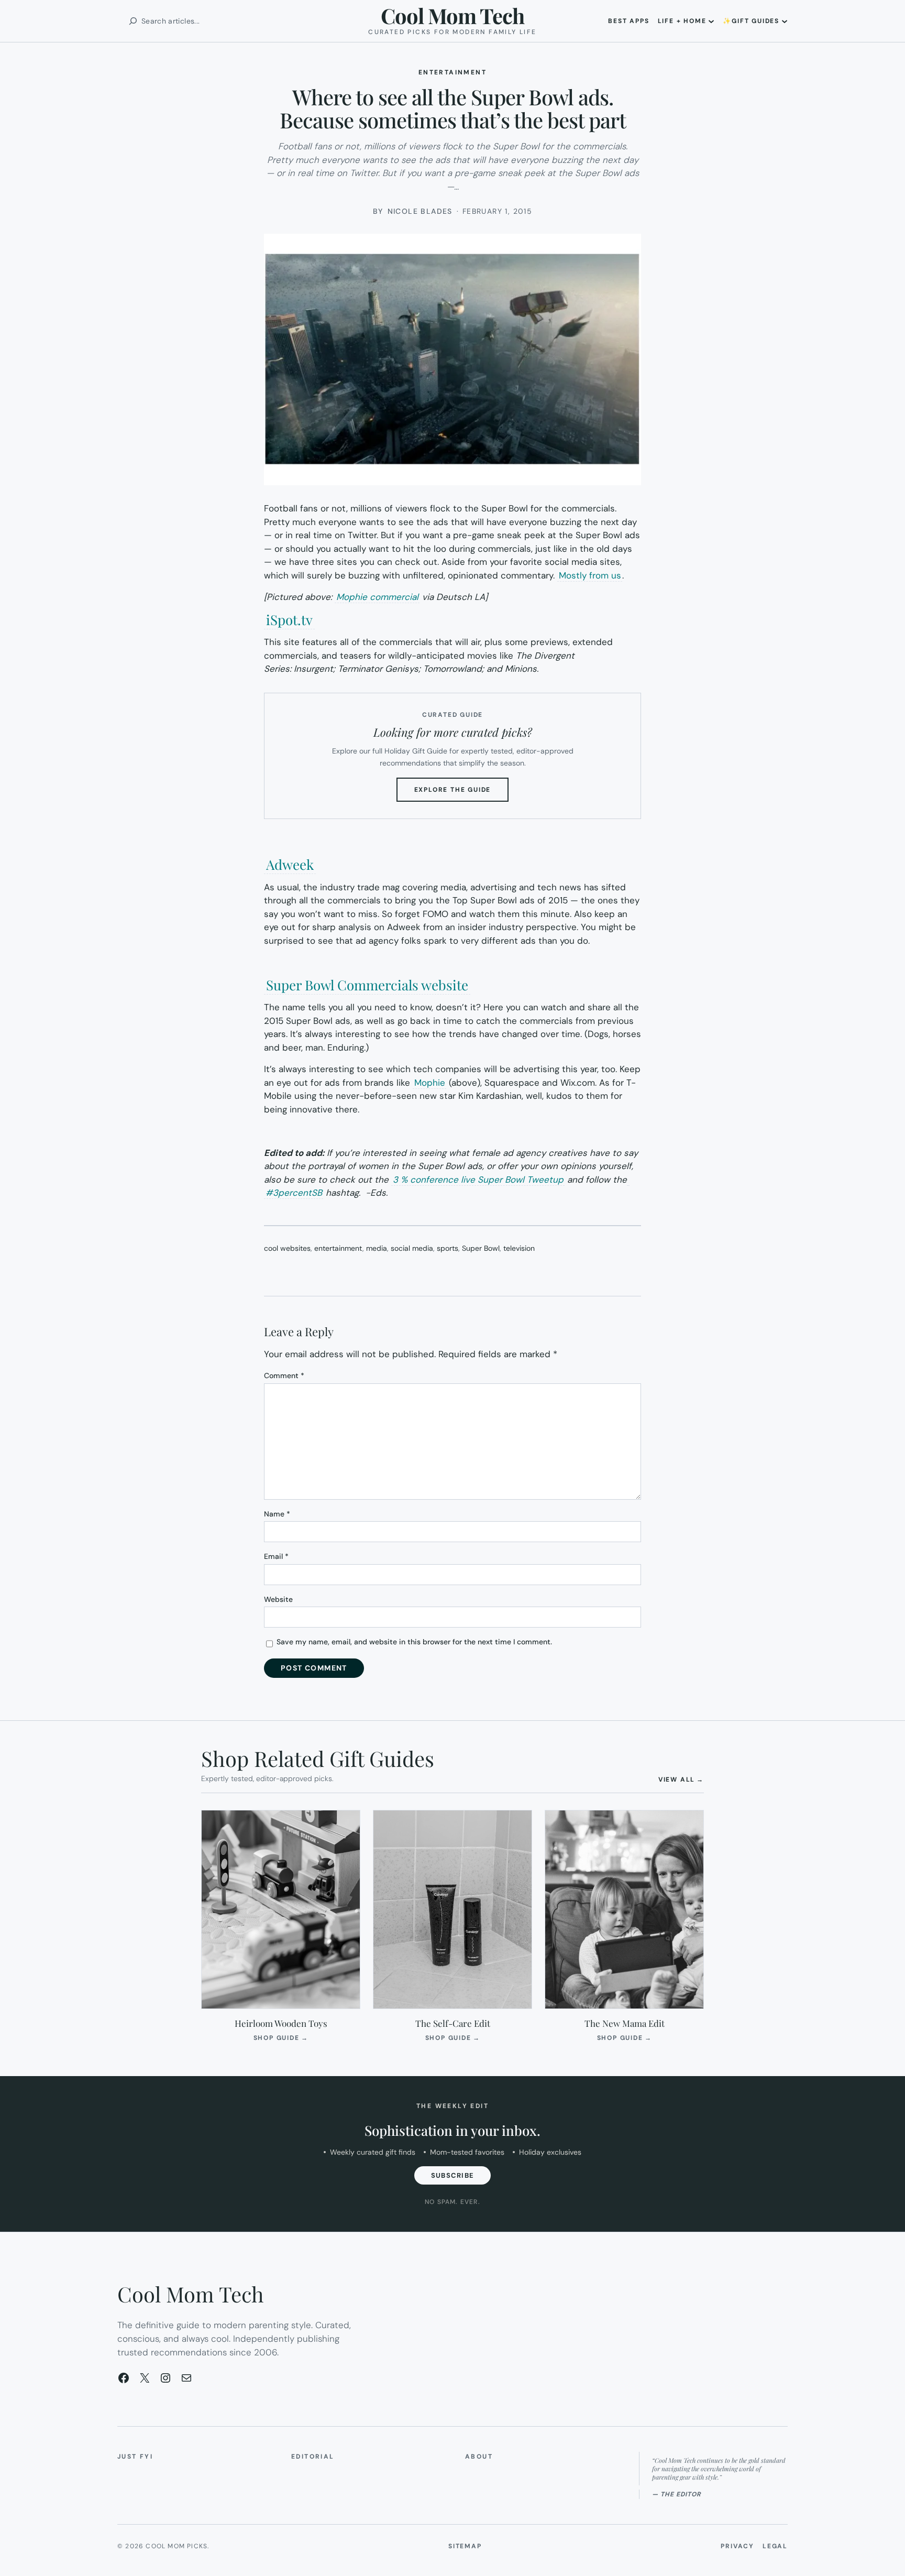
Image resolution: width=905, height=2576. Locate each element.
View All (681, 1779)
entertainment (338, 1248)
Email (276, 1556)
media (377, 1248)
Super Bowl (481, 1248)
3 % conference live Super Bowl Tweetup (478, 1180)
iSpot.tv (289, 620)
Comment (284, 1376)
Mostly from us (590, 575)
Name (277, 1514)
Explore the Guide (462, 793)
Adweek (290, 864)
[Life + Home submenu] (711, 21)
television (519, 1248)
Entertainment (452, 72)
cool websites (287, 1248)
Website (278, 1599)
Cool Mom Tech (452, 15)
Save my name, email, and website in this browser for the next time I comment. (414, 1642)
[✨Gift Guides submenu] (785, 21)
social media (412, 1248)
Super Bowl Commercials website (367, 985)
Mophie (430, 1083)
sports (448, 1248)
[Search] (133, 21)
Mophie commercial (377, 597)
